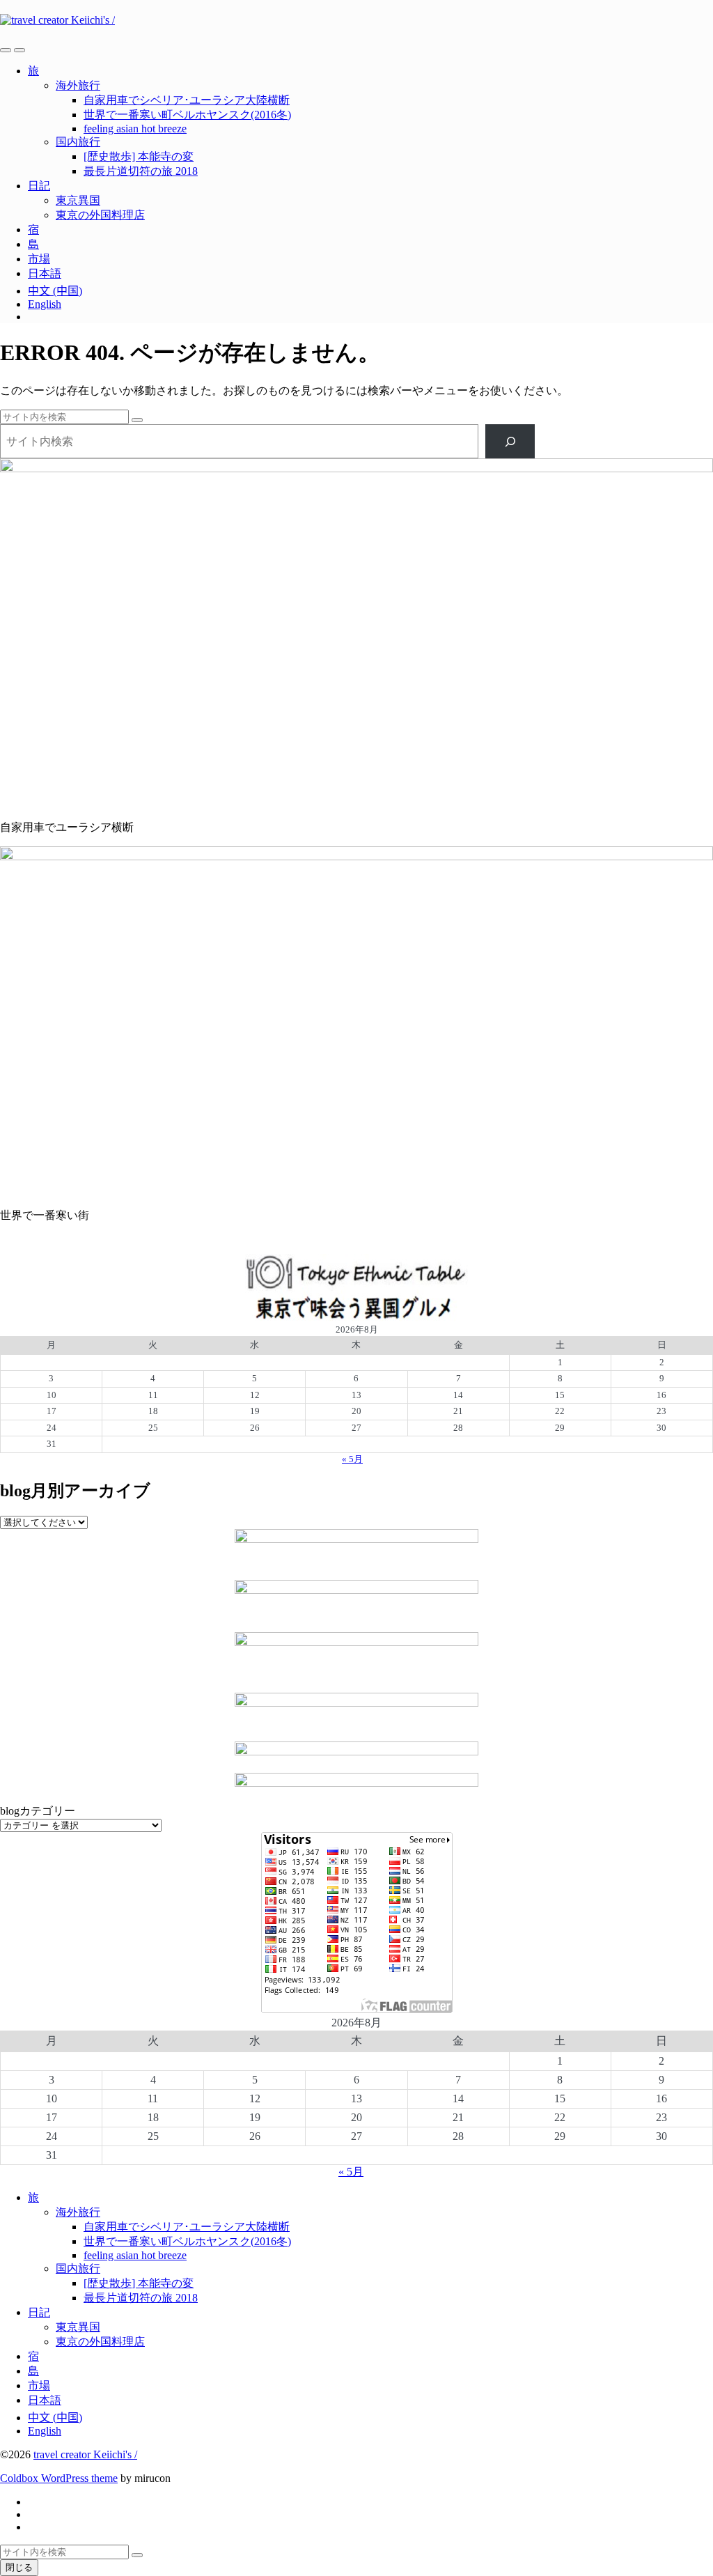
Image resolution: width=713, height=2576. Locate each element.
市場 (39, 259)
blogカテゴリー (38, 1811)
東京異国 (78, 200)
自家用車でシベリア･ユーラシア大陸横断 (187, 100)
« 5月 (352, 1459)
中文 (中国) (55, 291)
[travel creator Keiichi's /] (356, 20)
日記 (39, 186)
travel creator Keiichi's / (85, 2454)
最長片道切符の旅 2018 (141, 171)
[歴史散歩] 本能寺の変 (139, 156)
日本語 (45, 273)
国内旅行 (78, 142)
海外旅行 (78, 85)
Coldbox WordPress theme (59, 2478)
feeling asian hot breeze (135, 129)
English (45, 304)
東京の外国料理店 (100, 215)
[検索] (510, 441)
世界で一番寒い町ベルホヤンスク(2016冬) (187, 115)
